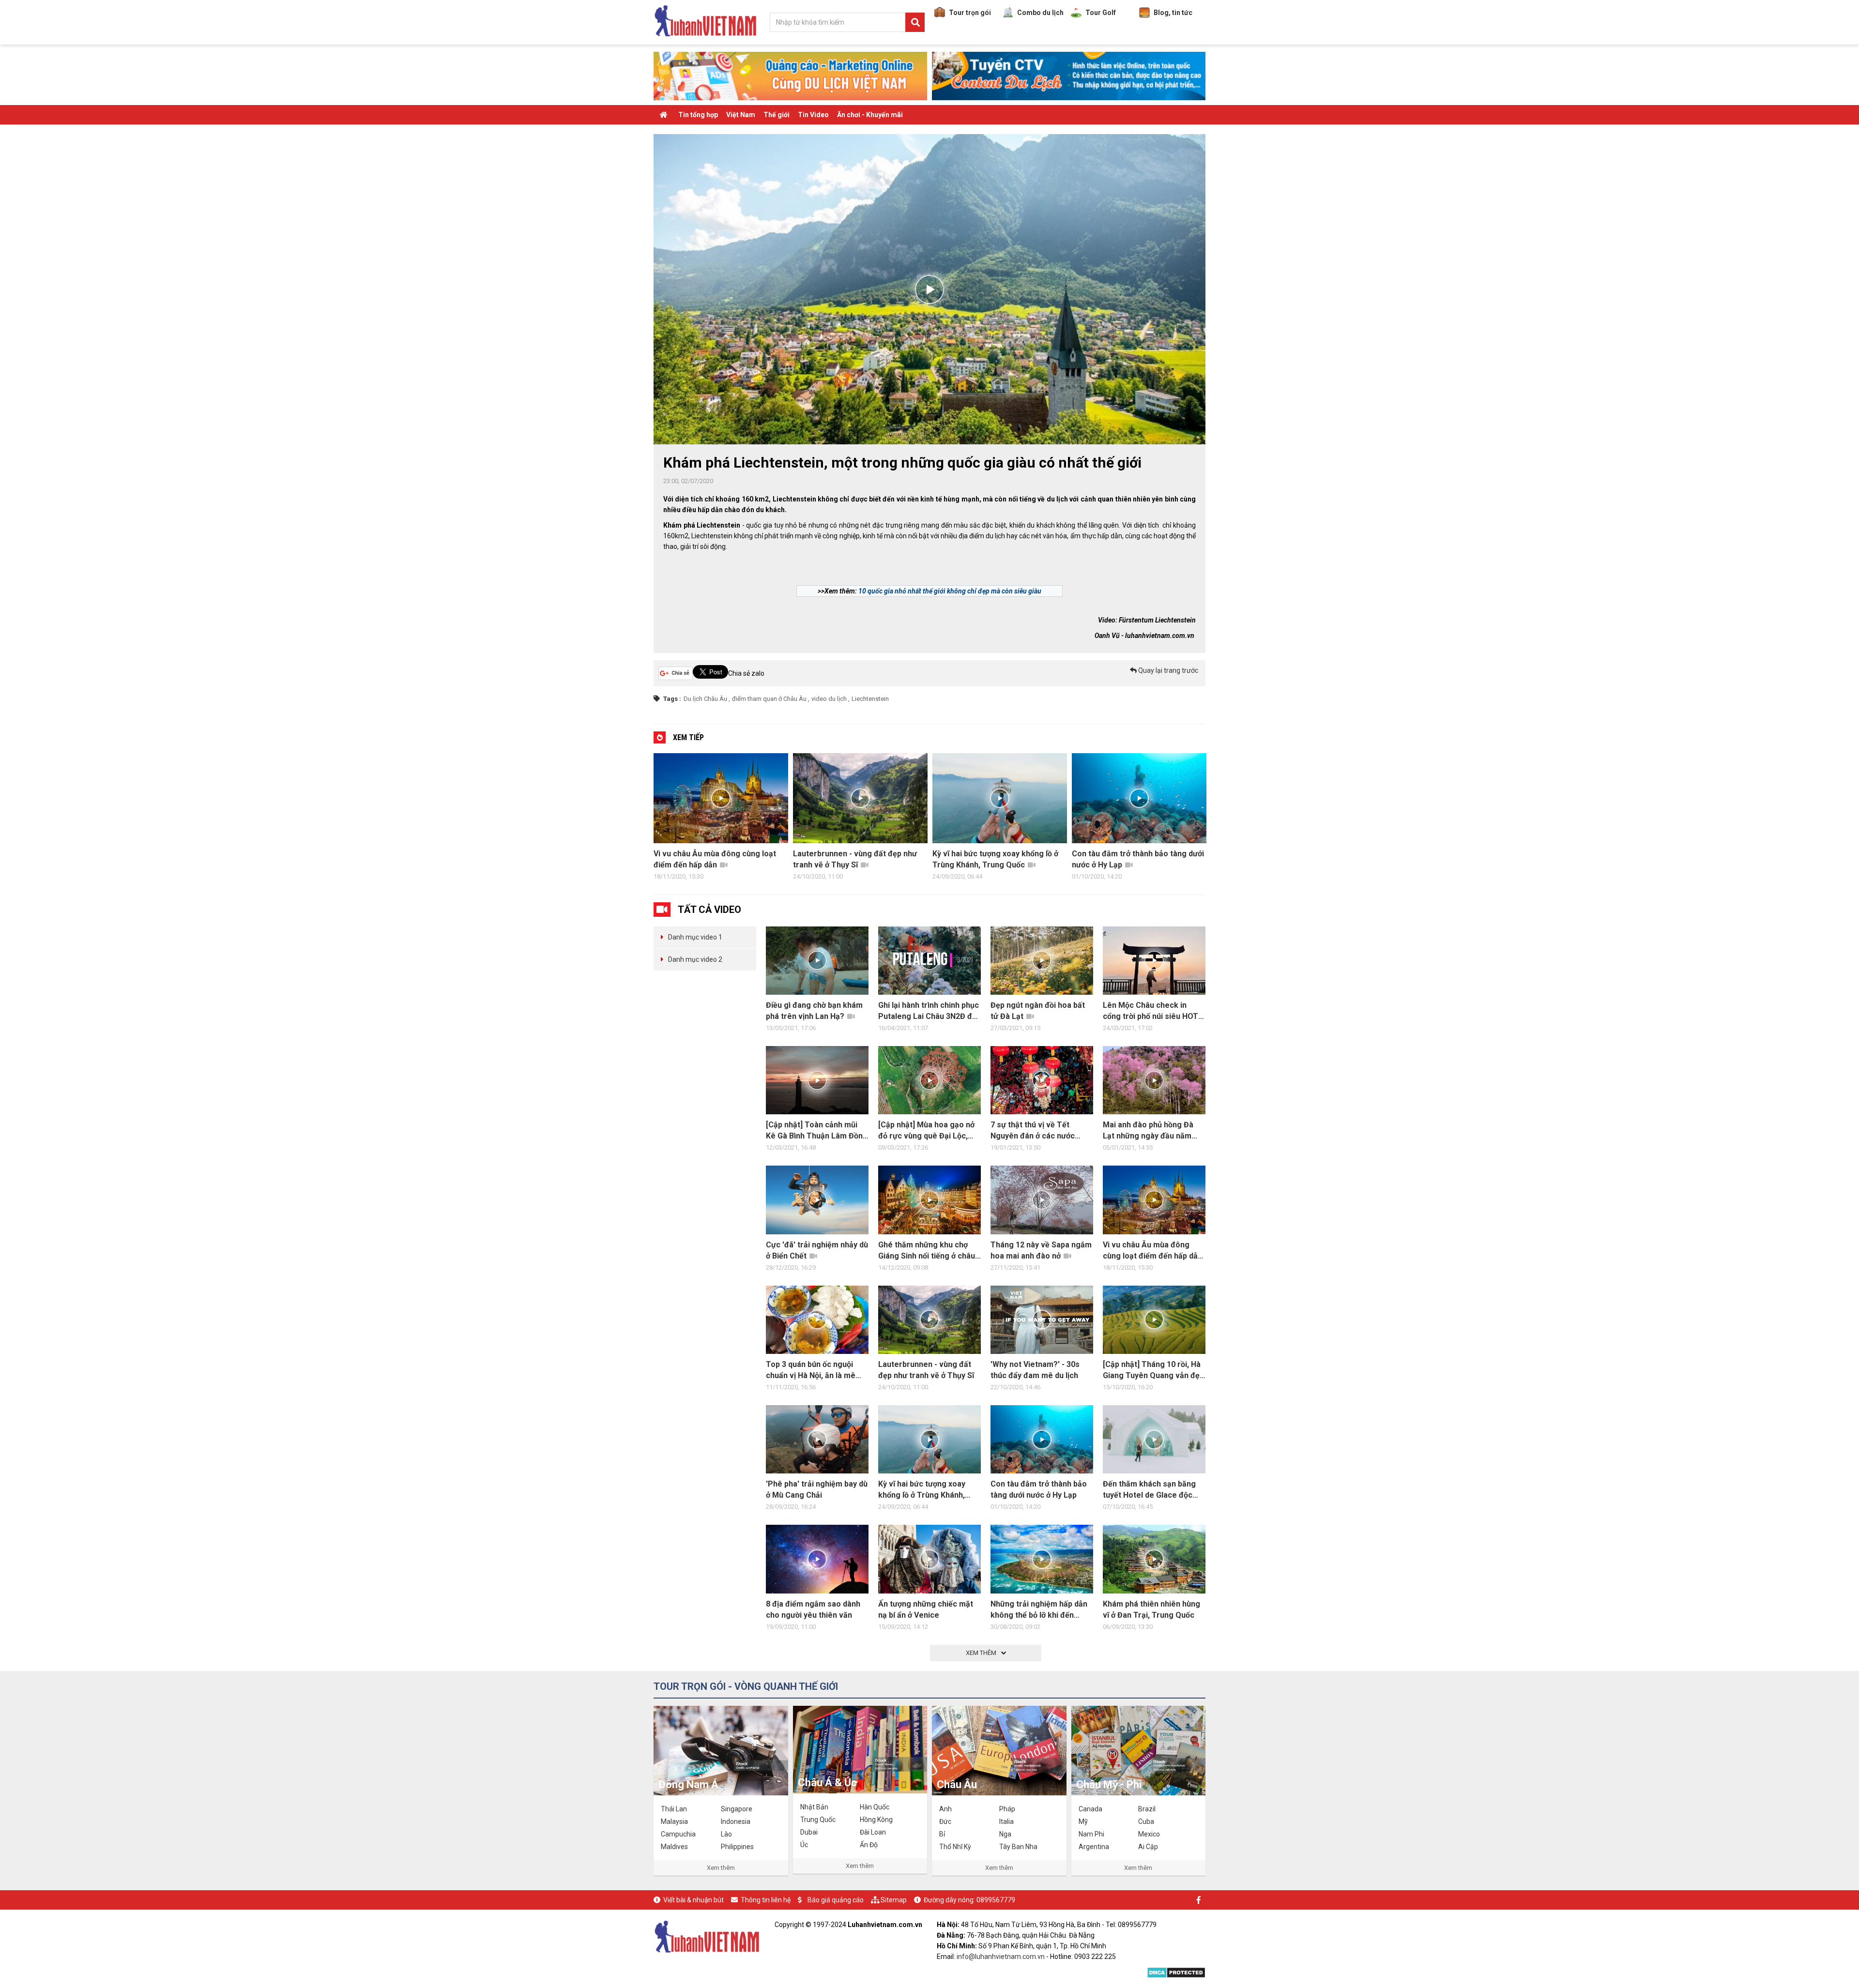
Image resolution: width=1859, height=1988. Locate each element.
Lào (726, 1834)
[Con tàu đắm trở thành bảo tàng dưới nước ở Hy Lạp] (1042, 1439)
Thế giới (777, 115)
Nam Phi (1091, 1834)
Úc (804, 1845)
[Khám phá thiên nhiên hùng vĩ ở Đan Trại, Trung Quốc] (1154, 1559)
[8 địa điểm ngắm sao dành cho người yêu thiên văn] (817, 1559)
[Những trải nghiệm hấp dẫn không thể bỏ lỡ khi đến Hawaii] (1042, 1559)
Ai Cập (1148, 1847)
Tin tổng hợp (698, 115)
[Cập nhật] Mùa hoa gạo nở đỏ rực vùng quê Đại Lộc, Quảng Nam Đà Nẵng (926, 1131)
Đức (945, 1821)
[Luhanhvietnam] (707, 1936)
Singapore (737, 1809)
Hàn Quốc (875, 1807)
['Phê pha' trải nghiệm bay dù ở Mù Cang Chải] (817, 1439)
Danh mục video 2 (695, 959)
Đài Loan (873, 1832)
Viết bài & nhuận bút (693, 1900)
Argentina (1094, 1847)
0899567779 (996, 1900)
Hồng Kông (876, 1820)
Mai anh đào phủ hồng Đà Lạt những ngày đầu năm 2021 (1148, 1131)
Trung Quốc (818, 1820)
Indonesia (736, 1821)
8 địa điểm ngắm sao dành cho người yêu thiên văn (1138, 859)
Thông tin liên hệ (766, 1900)
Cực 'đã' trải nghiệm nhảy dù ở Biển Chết (817, 1250)
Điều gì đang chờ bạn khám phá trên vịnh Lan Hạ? (814, 1011)
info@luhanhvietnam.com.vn (1001, 1957)
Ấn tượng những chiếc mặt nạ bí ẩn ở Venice (926, 1609)
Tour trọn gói (970, 13)
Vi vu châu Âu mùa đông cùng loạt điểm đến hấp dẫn (1152, 1250)
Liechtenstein (870, 699)
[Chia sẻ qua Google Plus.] (676, 673)
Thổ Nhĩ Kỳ (955, 1847)
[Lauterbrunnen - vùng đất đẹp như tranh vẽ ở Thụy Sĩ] (929, 1320)
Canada (1090, 1809)
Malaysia (674, 1821)
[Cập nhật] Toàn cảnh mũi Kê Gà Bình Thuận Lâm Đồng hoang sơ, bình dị (817, 1131)
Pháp (1007, 1809)
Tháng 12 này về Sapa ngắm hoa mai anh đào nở (1041, 1250)
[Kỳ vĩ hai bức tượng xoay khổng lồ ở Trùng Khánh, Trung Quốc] (929, 1439)
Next (1215, 819)
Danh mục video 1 (695, 937)
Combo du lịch (1040, 13)
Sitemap (894, 1900)
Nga (1005, 1834)
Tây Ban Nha (1018, 1847)
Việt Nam (741, 115)
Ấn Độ (869, 1845)
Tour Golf (1101, 13)
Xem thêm (721, 1868)
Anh (945, 1809)
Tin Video (813, 115)
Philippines (737, 1847)
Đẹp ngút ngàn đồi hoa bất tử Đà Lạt (1038, 1011)
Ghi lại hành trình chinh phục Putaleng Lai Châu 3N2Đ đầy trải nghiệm (929, 1011)
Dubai (809, 1832)
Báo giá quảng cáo (836, 1900)
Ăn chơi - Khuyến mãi (870, 115)
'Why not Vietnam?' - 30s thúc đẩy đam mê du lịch (1035, 1370)
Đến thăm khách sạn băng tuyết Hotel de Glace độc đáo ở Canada (1149, 1490)
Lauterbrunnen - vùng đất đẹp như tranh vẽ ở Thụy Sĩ (716, 859)
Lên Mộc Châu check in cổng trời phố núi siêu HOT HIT (1150, 1011)
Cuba (1146, 1821)
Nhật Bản (814, 1807)
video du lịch (829, 699)
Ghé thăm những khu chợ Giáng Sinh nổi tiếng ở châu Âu (927, 1251)
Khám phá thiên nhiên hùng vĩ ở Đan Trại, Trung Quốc (1151, 1609)
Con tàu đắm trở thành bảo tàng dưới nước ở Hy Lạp (998, 859)
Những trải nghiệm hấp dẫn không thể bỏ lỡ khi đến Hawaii (1039, 1610)
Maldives (674, 1847)
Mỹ (1083, 1821)
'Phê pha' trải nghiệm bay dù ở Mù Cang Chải (817, 1489)
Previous (644, 819)
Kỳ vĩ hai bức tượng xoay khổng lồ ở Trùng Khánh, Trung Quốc (856, 859)
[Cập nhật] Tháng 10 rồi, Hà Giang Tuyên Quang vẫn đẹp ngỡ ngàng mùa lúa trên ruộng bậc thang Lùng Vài (1153, 1370)
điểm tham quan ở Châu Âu (769, 699)
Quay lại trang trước (1167, 670)
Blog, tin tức (1173, 13)
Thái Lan (674, 1809)
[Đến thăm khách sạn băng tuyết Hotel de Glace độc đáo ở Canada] (1154, 1439)
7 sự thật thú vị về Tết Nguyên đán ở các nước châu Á (1033, 1131)
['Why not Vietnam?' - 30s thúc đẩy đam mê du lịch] (1042, 1320)
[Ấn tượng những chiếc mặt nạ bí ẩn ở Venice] (929, 1559)
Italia (1006, 1821)
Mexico (1149, 1834)
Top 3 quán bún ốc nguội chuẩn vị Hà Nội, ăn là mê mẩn (811, 1370)
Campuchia (678, 1834)
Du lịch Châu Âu (705, 699)
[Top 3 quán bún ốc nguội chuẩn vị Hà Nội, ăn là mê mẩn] (817, 1320)
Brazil (1147, 1809)
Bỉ (942, 1834)
